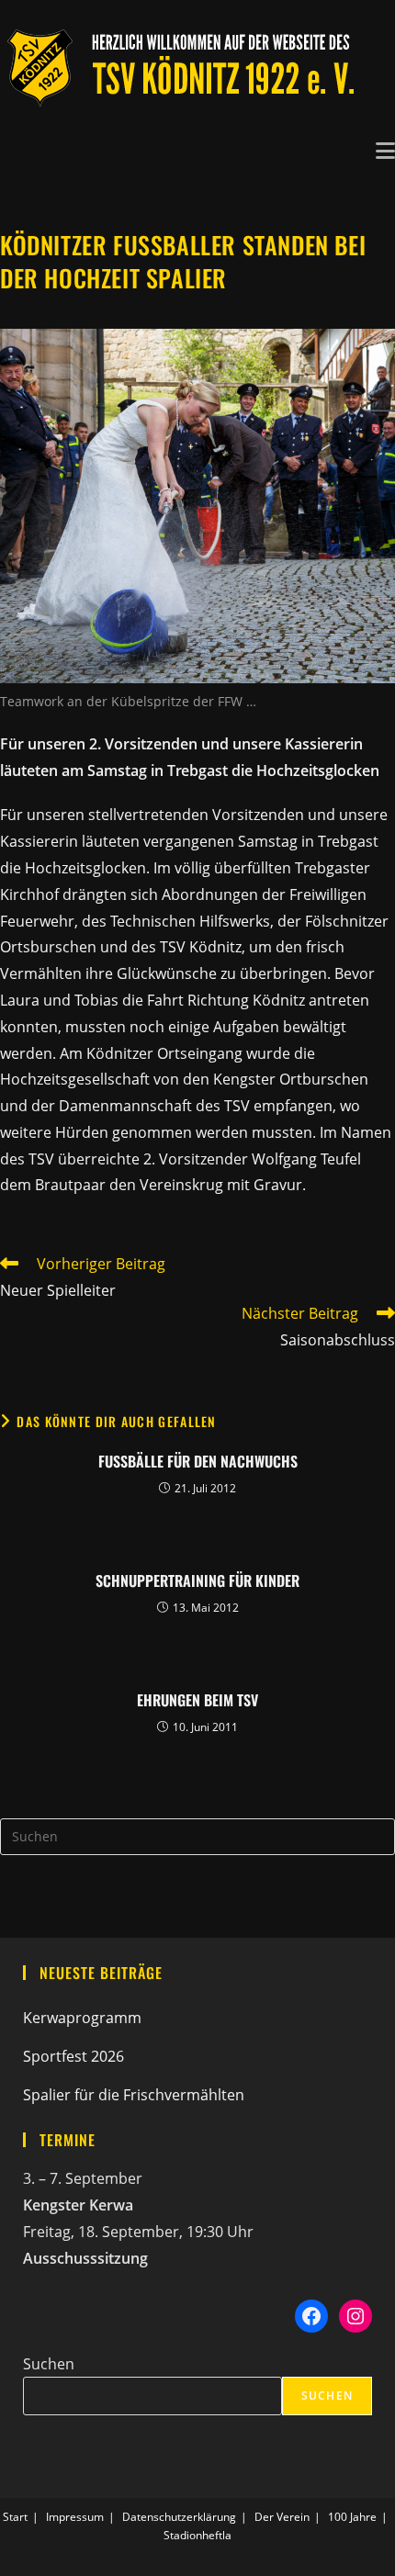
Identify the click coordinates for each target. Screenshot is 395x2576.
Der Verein (282, 2517)
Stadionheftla (197, 2535)
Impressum (75, 2517)
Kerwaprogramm (82, 2018)
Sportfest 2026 (73, 2056)
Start (15, 2517)
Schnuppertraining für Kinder (197, 1580)
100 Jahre (352, 2517)
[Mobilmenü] (385, 149)
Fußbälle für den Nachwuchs (198, 1461)
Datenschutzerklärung (179, 2517)
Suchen (49, 2364)
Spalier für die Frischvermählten (134, 2095)
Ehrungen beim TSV (197, 1700)
